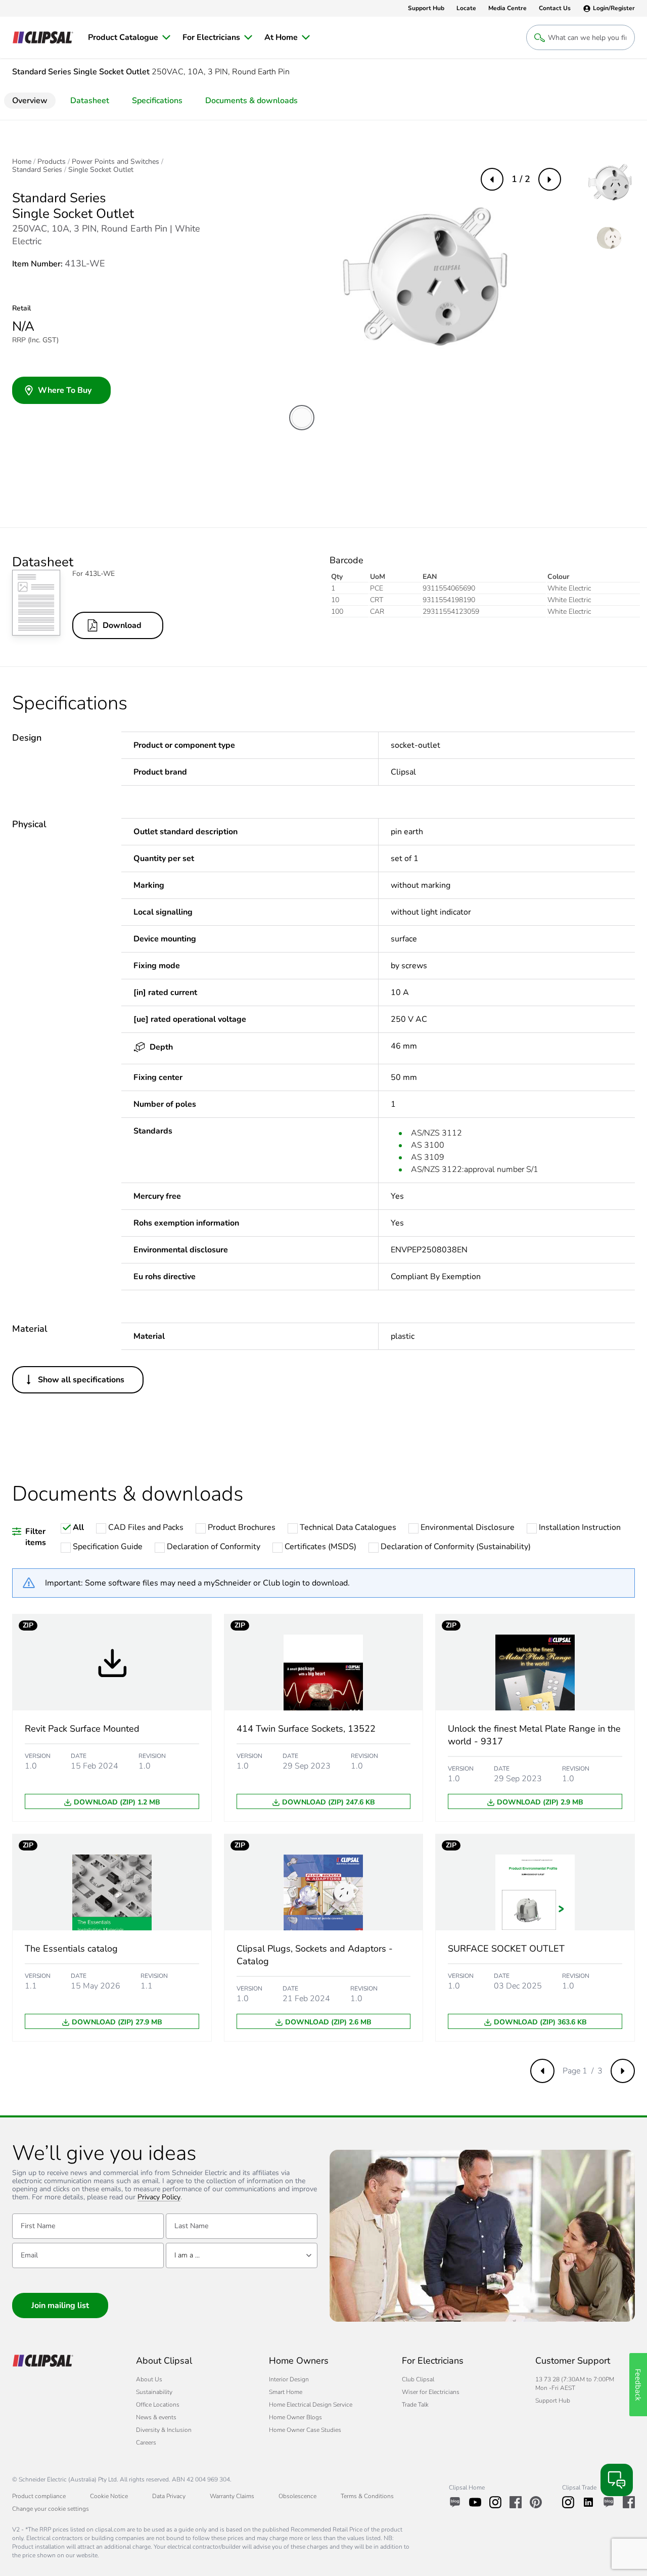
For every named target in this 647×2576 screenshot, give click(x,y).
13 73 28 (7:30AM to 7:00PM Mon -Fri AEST (575, 2384)
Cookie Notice (109, 2496)
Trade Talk (415, 2405)
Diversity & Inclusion (164, 2430)
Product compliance (39, 2496)
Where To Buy (65, 390)
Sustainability (154, 2392)
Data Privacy (169, 2496)
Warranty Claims (232, 2496)
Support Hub (553, 2401)
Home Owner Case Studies (305, 2430)
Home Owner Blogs (295, 2417)
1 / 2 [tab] (521, 179)
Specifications (157, 101)
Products (52, 162)
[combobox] (242, 2255)
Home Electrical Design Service (311, 2405)
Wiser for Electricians (431, 2392)
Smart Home (286, 2392)
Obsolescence (297, 2496)
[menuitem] (129, 37)
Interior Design (289, 2379)
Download (122, 625)
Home (22, 162)
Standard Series (37, 170)
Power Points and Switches (115, 162)
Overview (30, 101)
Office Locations (158, 2405)
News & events (156, 2417)
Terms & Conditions (367, 2496)
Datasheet (90, 101)
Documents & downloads (251, 101)
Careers (146, 2443)
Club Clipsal (418, 2379)
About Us (149, 2379)
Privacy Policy (159, 2198)
